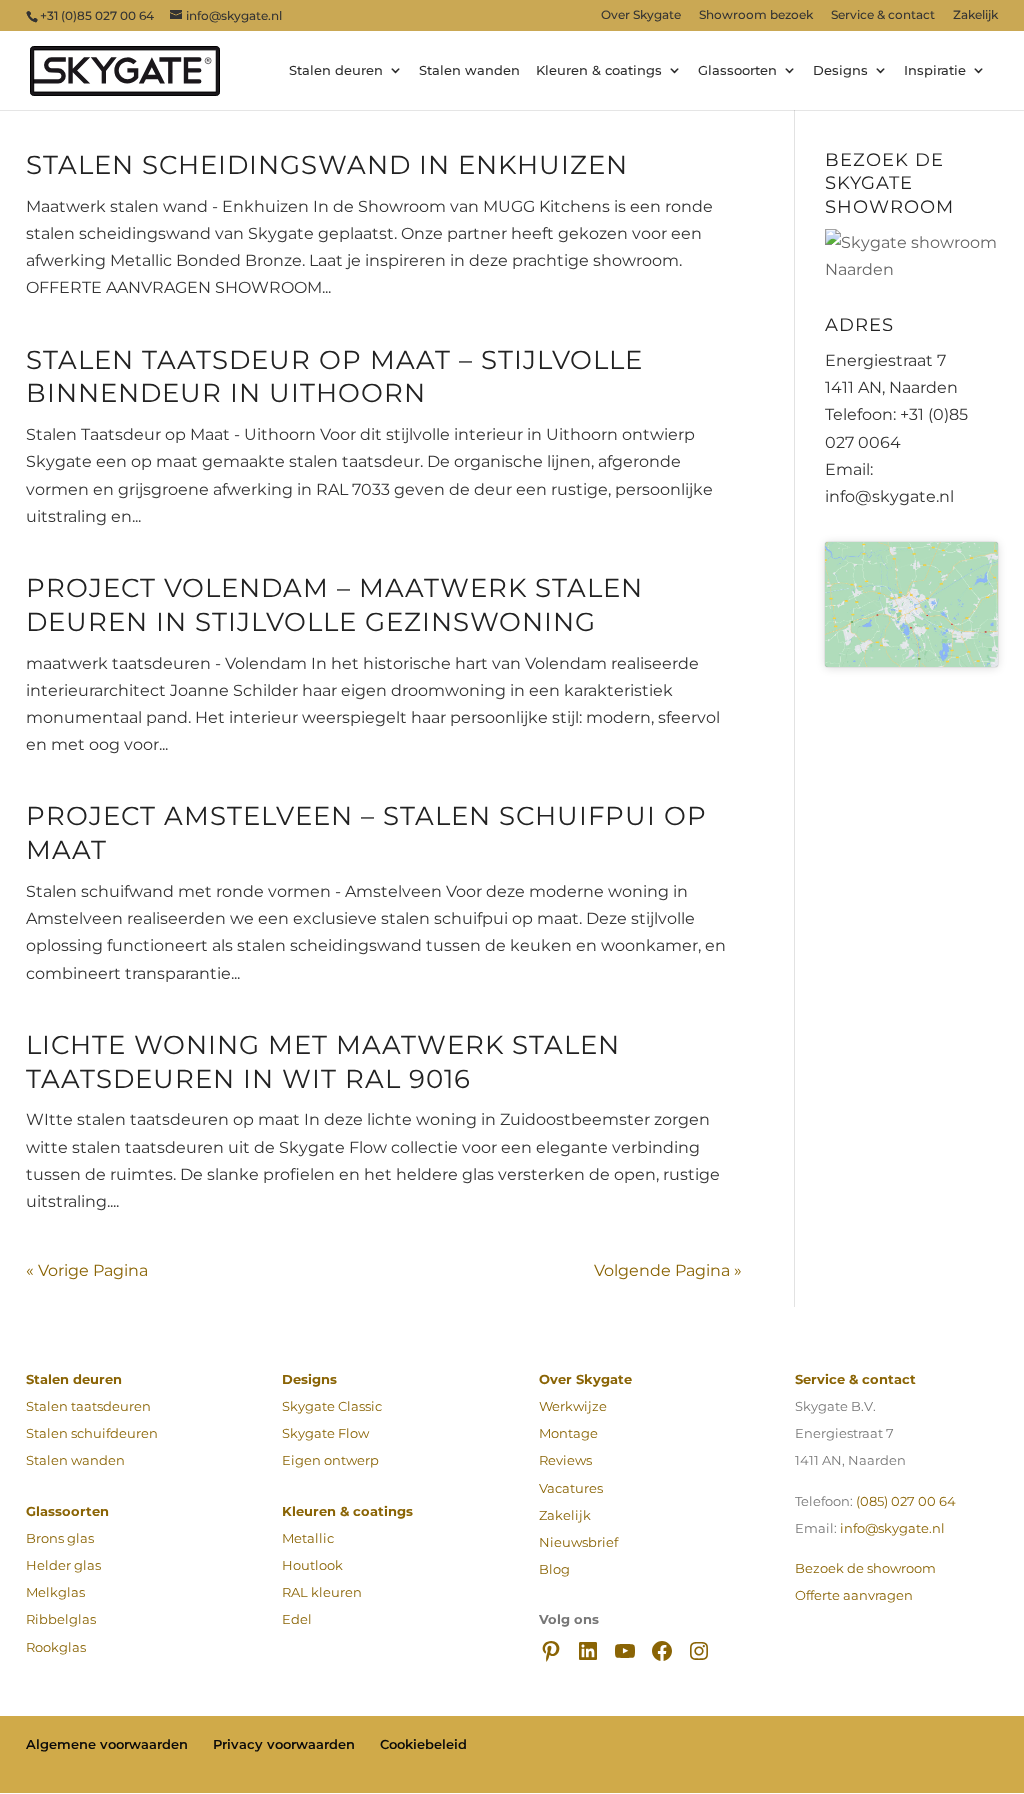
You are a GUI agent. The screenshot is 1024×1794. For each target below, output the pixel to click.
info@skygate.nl (892, 1528)
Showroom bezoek (756, 15)
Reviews (565, 1460)
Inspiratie (935, 71)
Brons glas (60, 1538)
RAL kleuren (322, 1592)
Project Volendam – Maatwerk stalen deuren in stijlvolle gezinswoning (334, 605)
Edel (297, 1619)
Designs (840, 71)
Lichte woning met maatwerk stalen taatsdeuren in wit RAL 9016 (323, 1062)
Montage (568, 1433)
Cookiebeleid (423, 1744)
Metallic (308, 1538)
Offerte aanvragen (854, 1595)
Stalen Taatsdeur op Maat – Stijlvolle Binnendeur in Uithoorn (334, 377)
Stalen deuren (336, 71)
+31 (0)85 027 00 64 (97, 15)
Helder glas (63, 1565)
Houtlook (312, 1565)
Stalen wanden (469, 71)
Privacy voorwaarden (284, 1744)
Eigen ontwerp (330, 1460)
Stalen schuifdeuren (92, 1433)
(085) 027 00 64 (906, 1501)
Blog (554, 1569)
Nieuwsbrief (578, 1542)
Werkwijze (573, 1406)
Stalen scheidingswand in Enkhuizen (327, 165)
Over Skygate (641, 15)
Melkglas (55, 1592)
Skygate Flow (325, 1433)
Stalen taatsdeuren (88, 1406)
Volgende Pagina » (668, 1270)
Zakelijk (975, 15)
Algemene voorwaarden (107, 1744)
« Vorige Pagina (87, 1270)
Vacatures (571, 1488)
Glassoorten (737, 71)
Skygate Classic (332, 1406)
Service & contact (883, 15)
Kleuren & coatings (599, 71)
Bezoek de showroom (865, 1568)
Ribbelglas (61, 1619)
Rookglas (56, 1647)
